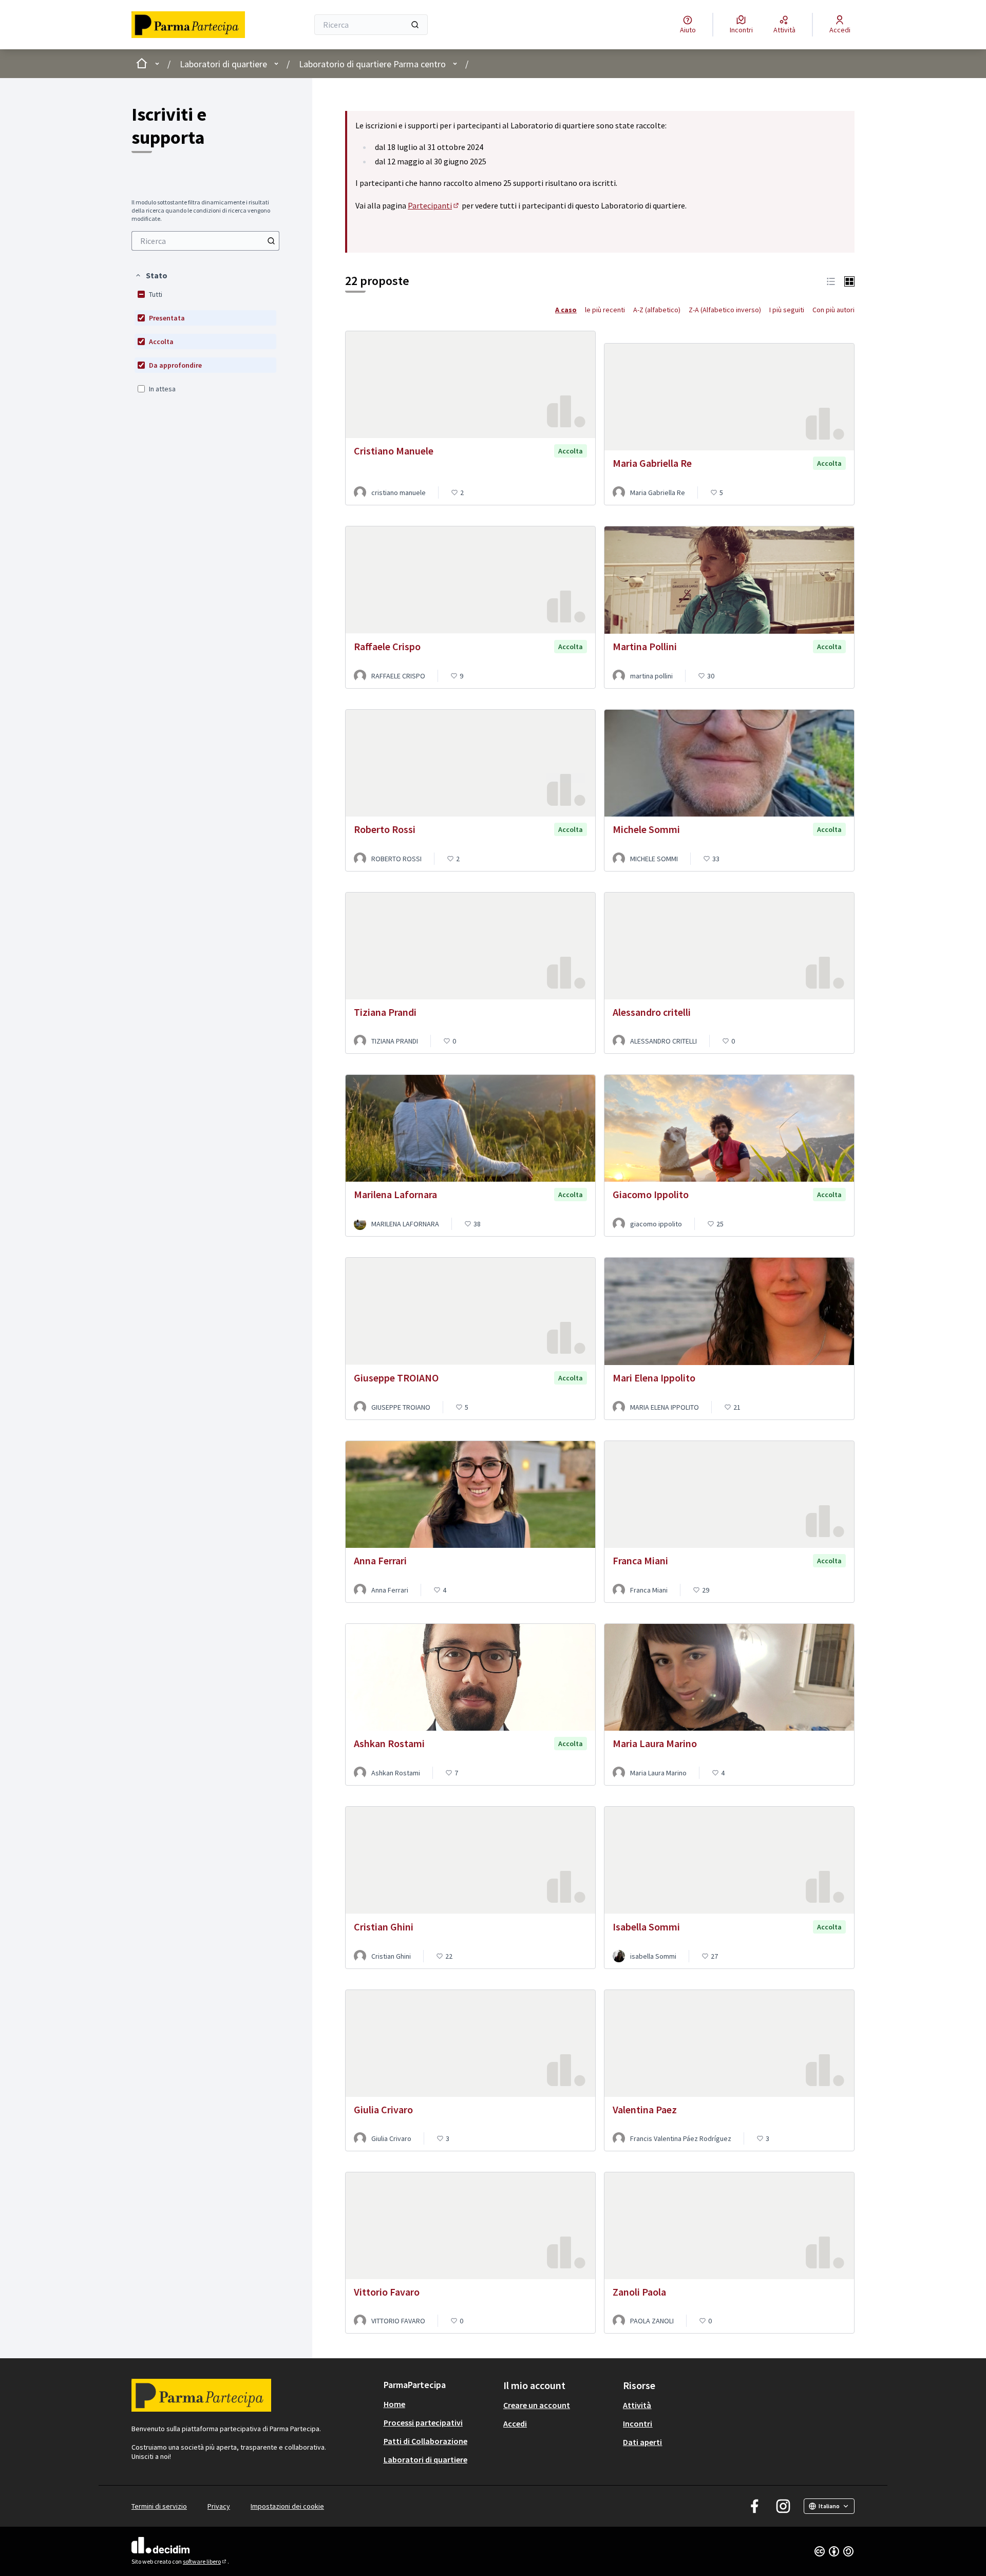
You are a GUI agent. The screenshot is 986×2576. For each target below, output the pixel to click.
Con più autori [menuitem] (833, 310)
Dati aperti (642, 2442)
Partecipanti (434, 205)
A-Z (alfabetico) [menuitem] (657, 310)
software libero (205, 2561)
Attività (637, 2405)
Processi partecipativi (423, 2422)
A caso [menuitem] (566, 310)
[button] (151, 275)
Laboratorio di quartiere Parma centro (372, 64)
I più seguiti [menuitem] (787, 310)
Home (394, 2404)
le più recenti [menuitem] (605, 310)
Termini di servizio (159, 2506)
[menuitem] (205, 241)
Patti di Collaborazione (425, 2441)
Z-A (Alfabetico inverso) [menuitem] (725, 310)
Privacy (219, 2506)
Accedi (515, 2423)
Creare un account (537, 2405)
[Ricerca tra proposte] (271, 241)
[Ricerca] (415, 25)
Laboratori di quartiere (223, 64)
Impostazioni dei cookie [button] (287, 2506)
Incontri (638, 2423)
